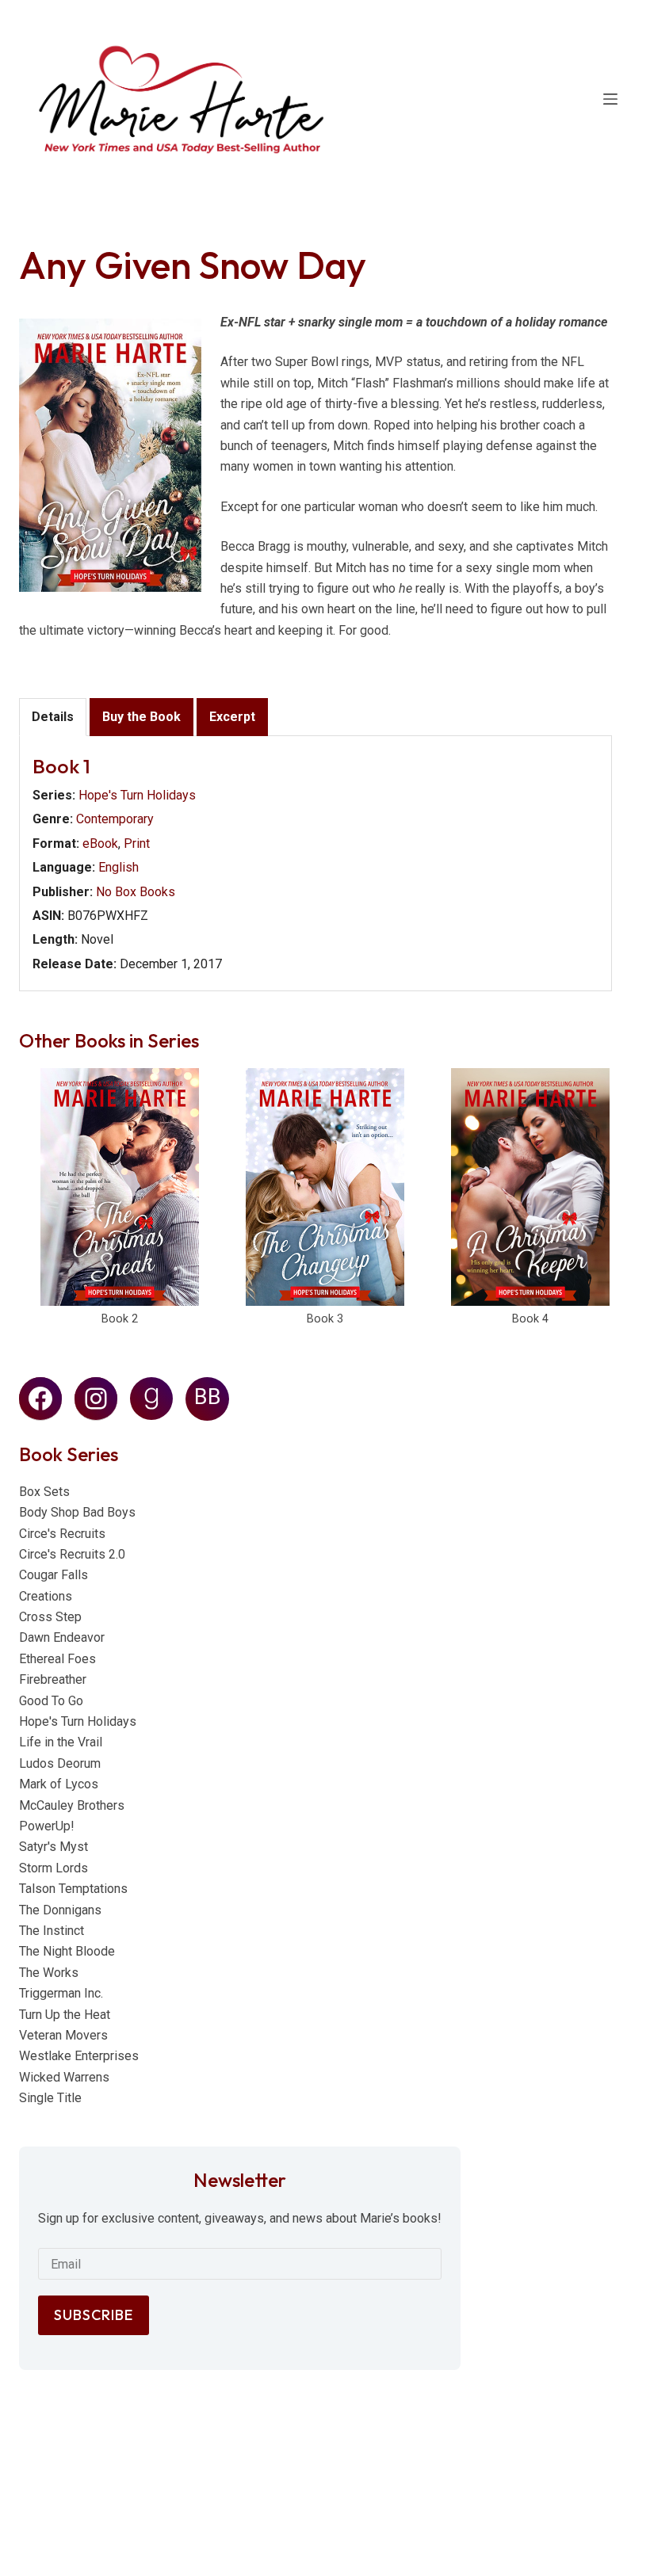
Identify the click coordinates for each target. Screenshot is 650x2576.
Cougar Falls (54, 1575)
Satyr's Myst (54, 1847)
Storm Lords (54, 1868)
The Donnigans (60, 1910)
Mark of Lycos (59, 1784)
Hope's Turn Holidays (137, 795)
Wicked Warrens (64, 2077)
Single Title (50, 2098)
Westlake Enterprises (79, 2056)
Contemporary (115, 819)
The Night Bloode (67, 1951)
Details (53, 717)
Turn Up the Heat (65, 2015)
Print (137, 843)
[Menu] (610, 99)
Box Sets (44, 1492)
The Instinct (52, 1931)
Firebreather (53, 1679)
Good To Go (51, 1701)
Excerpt (232, 717)
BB (208, 1397)
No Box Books (136, 892)
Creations (46, 1596)
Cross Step (50, 1617)
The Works (49, 1973)
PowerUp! (47, 1826)
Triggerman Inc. (61, 1993)
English (119, 867)
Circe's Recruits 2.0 (72, 1554)
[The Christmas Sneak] (120, 1187)
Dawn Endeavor (62, 1637)
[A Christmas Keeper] (530, 1187)
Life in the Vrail (61, 1742)
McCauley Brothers (72, 1805)
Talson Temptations (73, 1889)
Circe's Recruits (62, 1534)
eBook (100, 843)
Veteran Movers (63, 2035)
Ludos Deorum (60, 1763)
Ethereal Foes (57, 1659)
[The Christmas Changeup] (325, 1187)
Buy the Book (141, 717)
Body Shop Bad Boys (77, 1512)
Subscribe (94, 2315)
